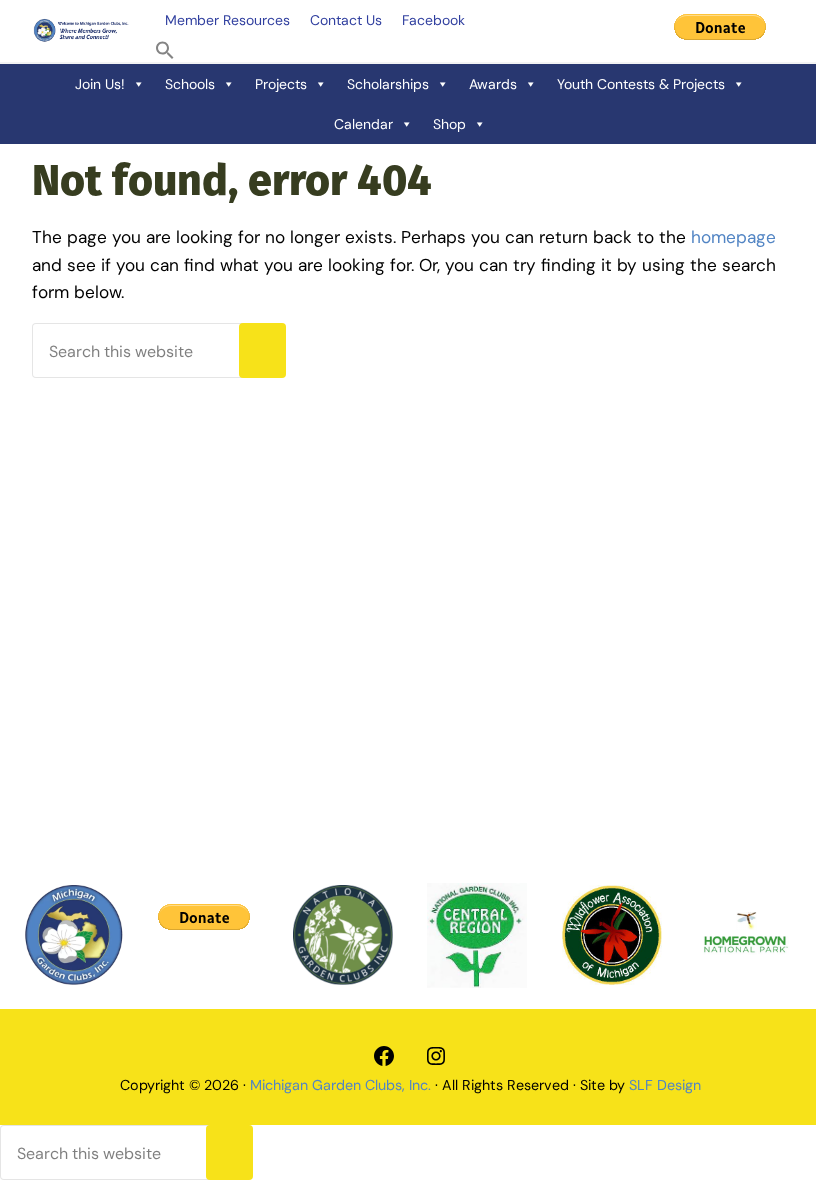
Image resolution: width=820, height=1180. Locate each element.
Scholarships (388, 84)
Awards (493, 84)
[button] (165, 51)
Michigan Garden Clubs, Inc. (340, 1085)
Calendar (363, 124)
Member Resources (227, 20)
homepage (733, 237)
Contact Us (346, 20)
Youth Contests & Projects (641, 84)
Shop (449, 124)
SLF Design (665, 1085)
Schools (190, 84)
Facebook (433, 20)
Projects (281, 84)
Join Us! (100, 84)
